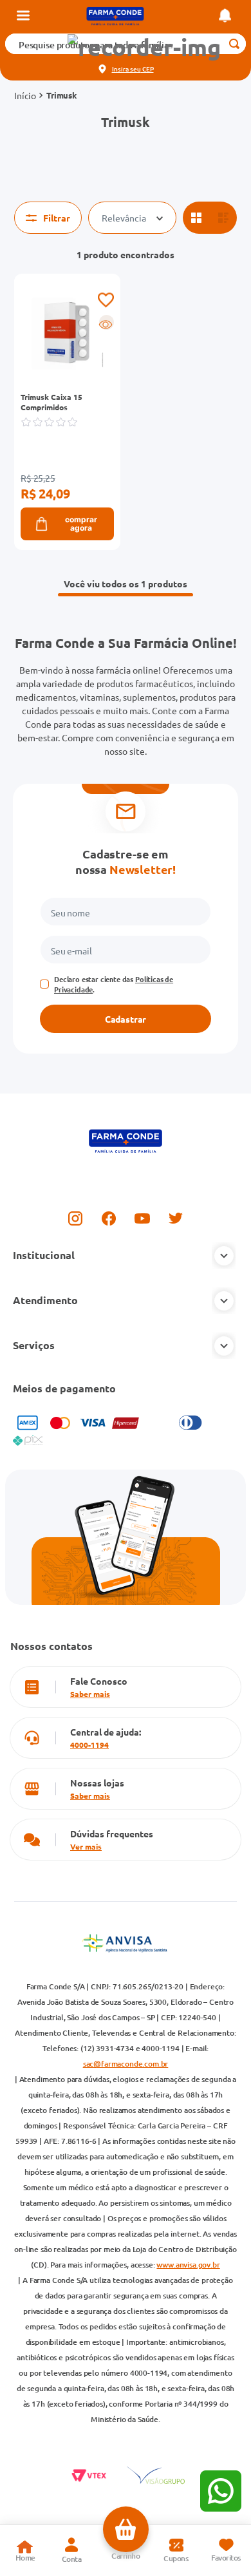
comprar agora (81, 524)
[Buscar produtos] (234, 44)
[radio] (196, 218)
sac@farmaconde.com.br (126, 2064)
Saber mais (90, 1694)
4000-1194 (89, 1745)
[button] (144, 47)
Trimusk (62, 95)
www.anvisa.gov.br (188, 2265)
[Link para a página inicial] (25, 95)
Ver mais (86, 1846)
